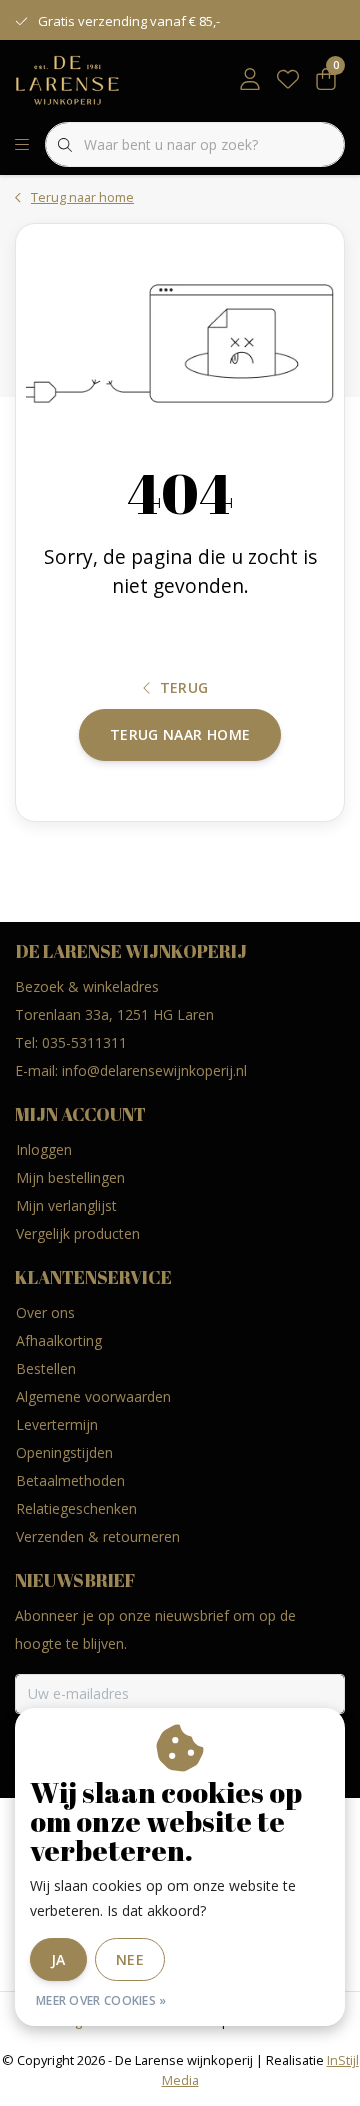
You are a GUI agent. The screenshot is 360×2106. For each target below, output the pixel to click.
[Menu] (22, 145)
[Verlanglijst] (288, 80)
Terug (184, 687)
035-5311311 (84, 1042)
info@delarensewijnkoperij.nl (154, 1070)
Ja (58, 1959)
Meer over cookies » (101, 2000)
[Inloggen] (250, 80)
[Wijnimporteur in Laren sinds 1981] (67, 79)
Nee (130, 1959)
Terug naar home (180, 734)
